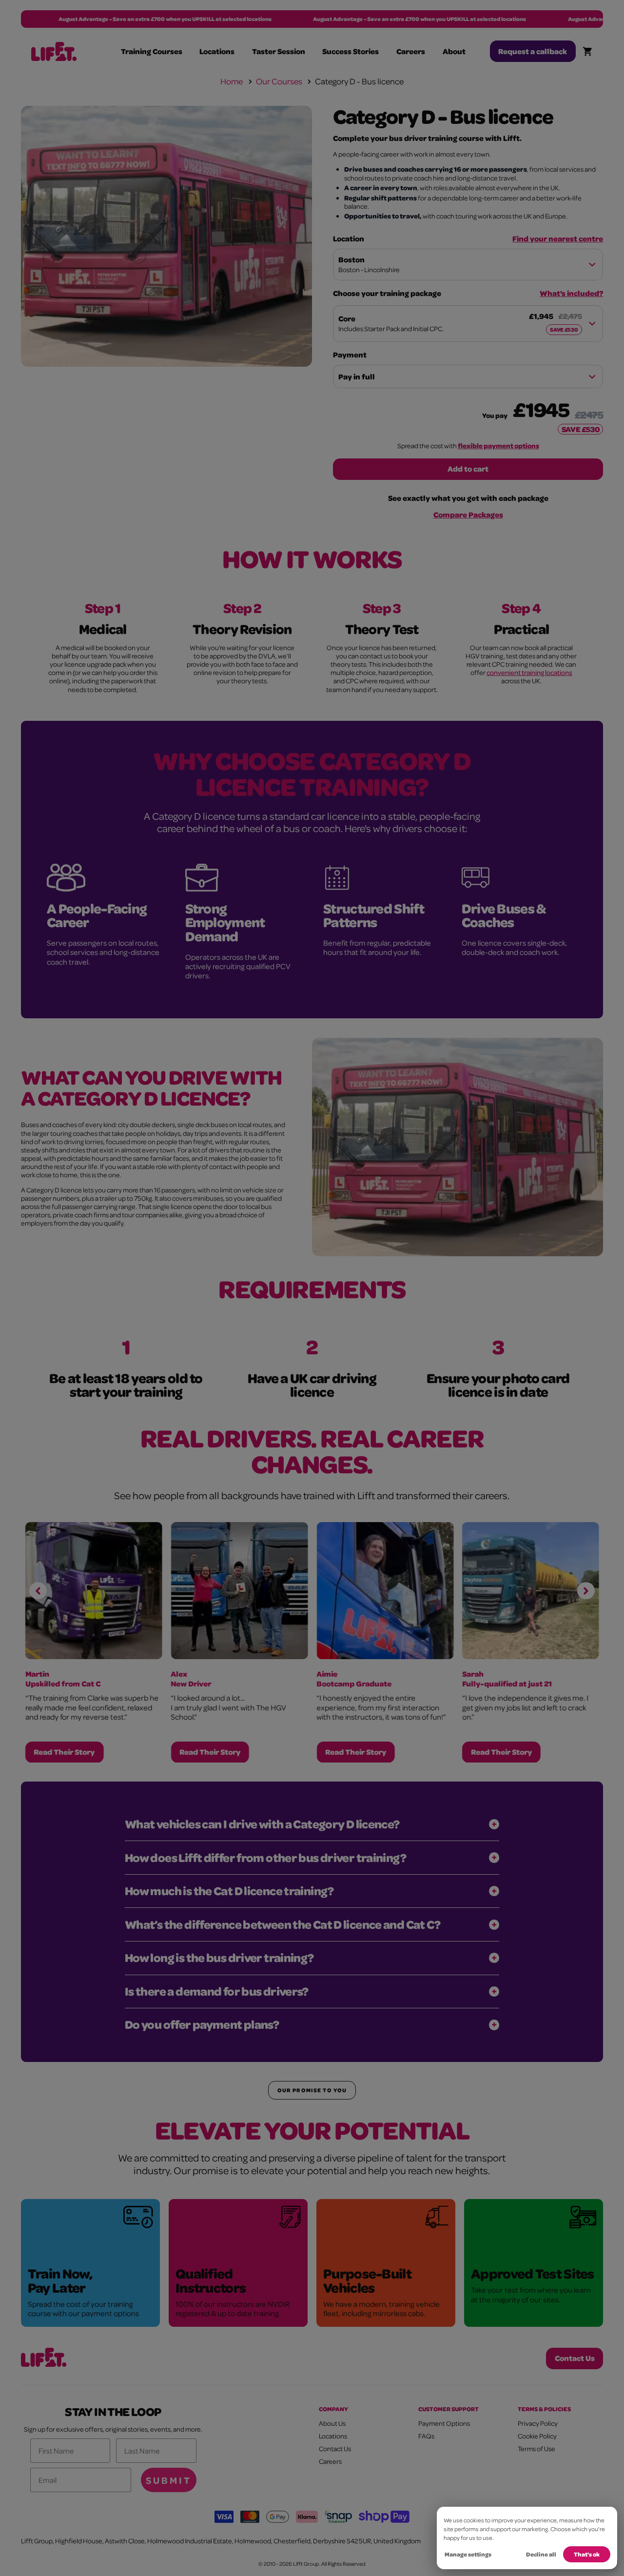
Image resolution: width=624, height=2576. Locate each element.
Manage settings (468, 2554)
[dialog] (527, 2538)
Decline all (541, 2554)
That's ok (587, 2554)
